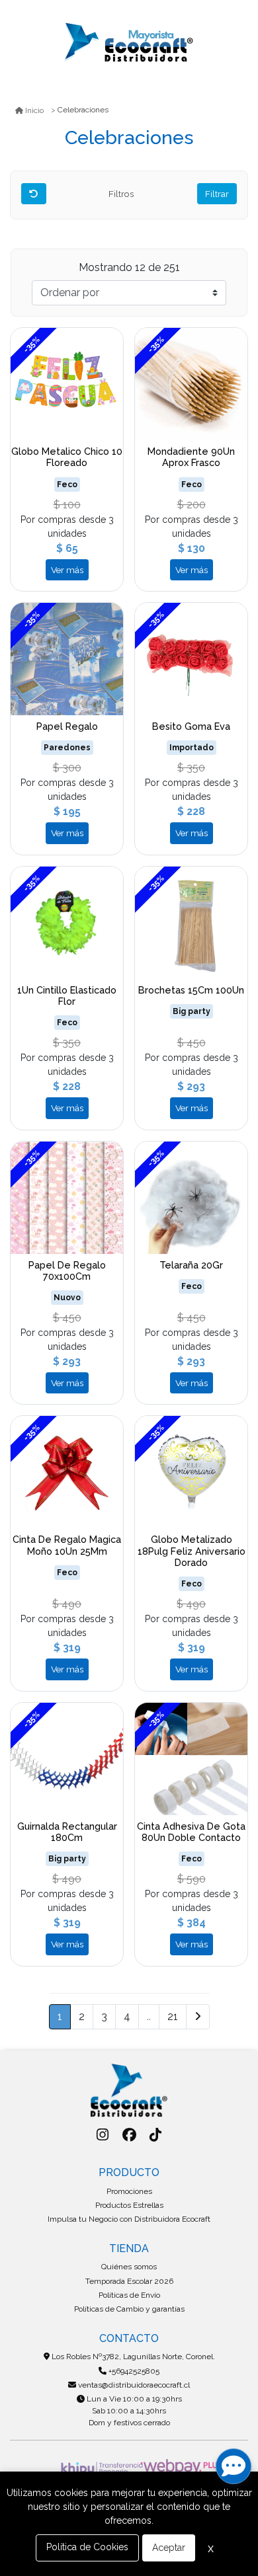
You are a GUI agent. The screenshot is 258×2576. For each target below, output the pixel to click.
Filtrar (217, 194)
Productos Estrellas (129, 2205)
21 (173, 2016)
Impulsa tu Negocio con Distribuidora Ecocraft (129, 2219)
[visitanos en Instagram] (102, 2135)
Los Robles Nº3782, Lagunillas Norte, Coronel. (132, 2357)
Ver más (67, 570)
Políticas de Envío (129, 2295)
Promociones (129, 2191)
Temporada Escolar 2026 (129, 2281)
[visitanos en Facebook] (129, 2135)
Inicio (34, 110)
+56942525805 (133, 2371)
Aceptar (169, 2548)
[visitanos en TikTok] (156, 2135)
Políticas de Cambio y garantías (129, 2309)
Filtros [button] (122, 194)
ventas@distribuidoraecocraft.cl (133, 2385)
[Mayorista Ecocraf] (129, 43)
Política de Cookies (87, 2547)
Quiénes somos (129, 2267)
